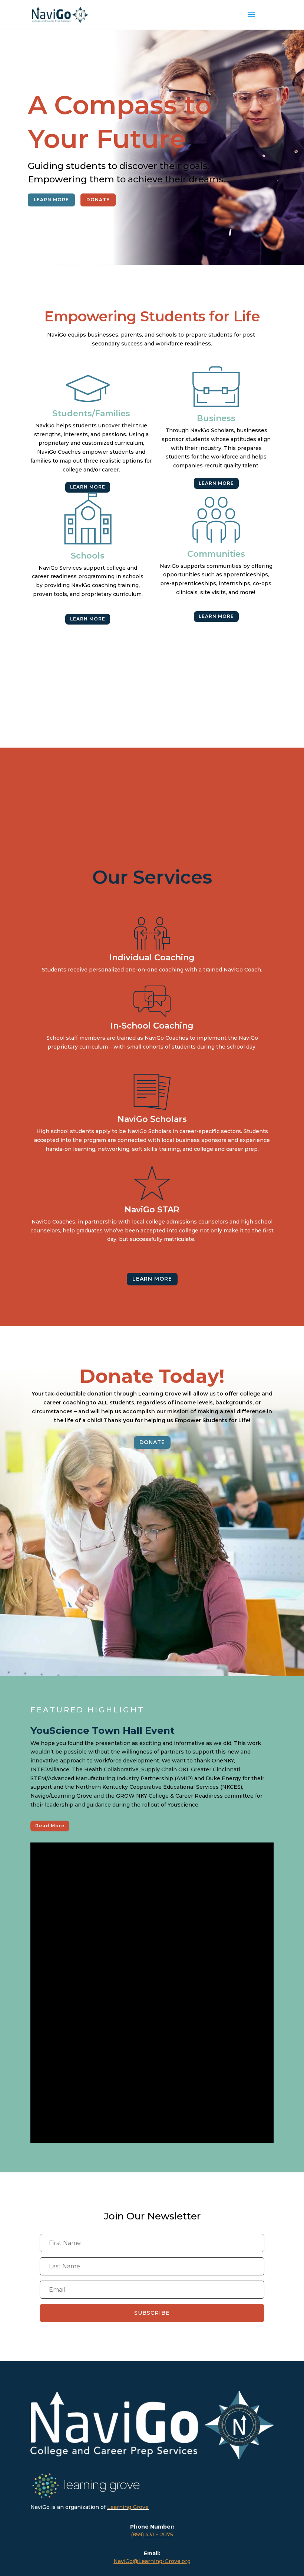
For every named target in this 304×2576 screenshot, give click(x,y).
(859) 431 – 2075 (152, 2534)
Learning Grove (128, 2507)
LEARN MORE (51, 200)
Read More (50, 1826)
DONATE (98, 200)
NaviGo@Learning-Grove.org (152, 2561)
